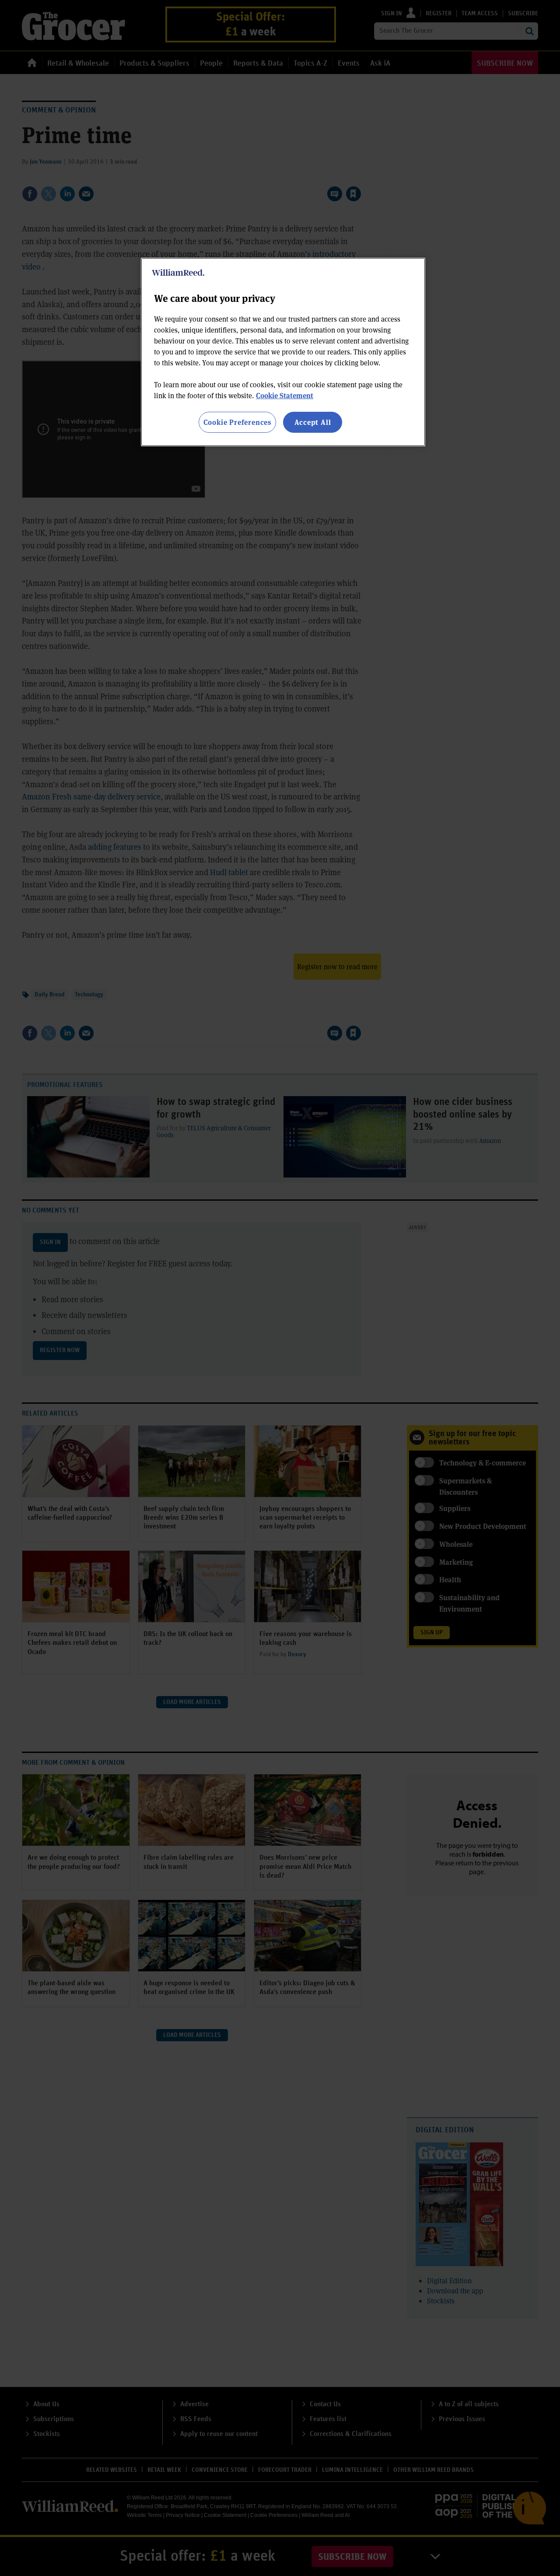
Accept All (313, 422)
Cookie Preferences (237, 422)
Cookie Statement (285, 395)
